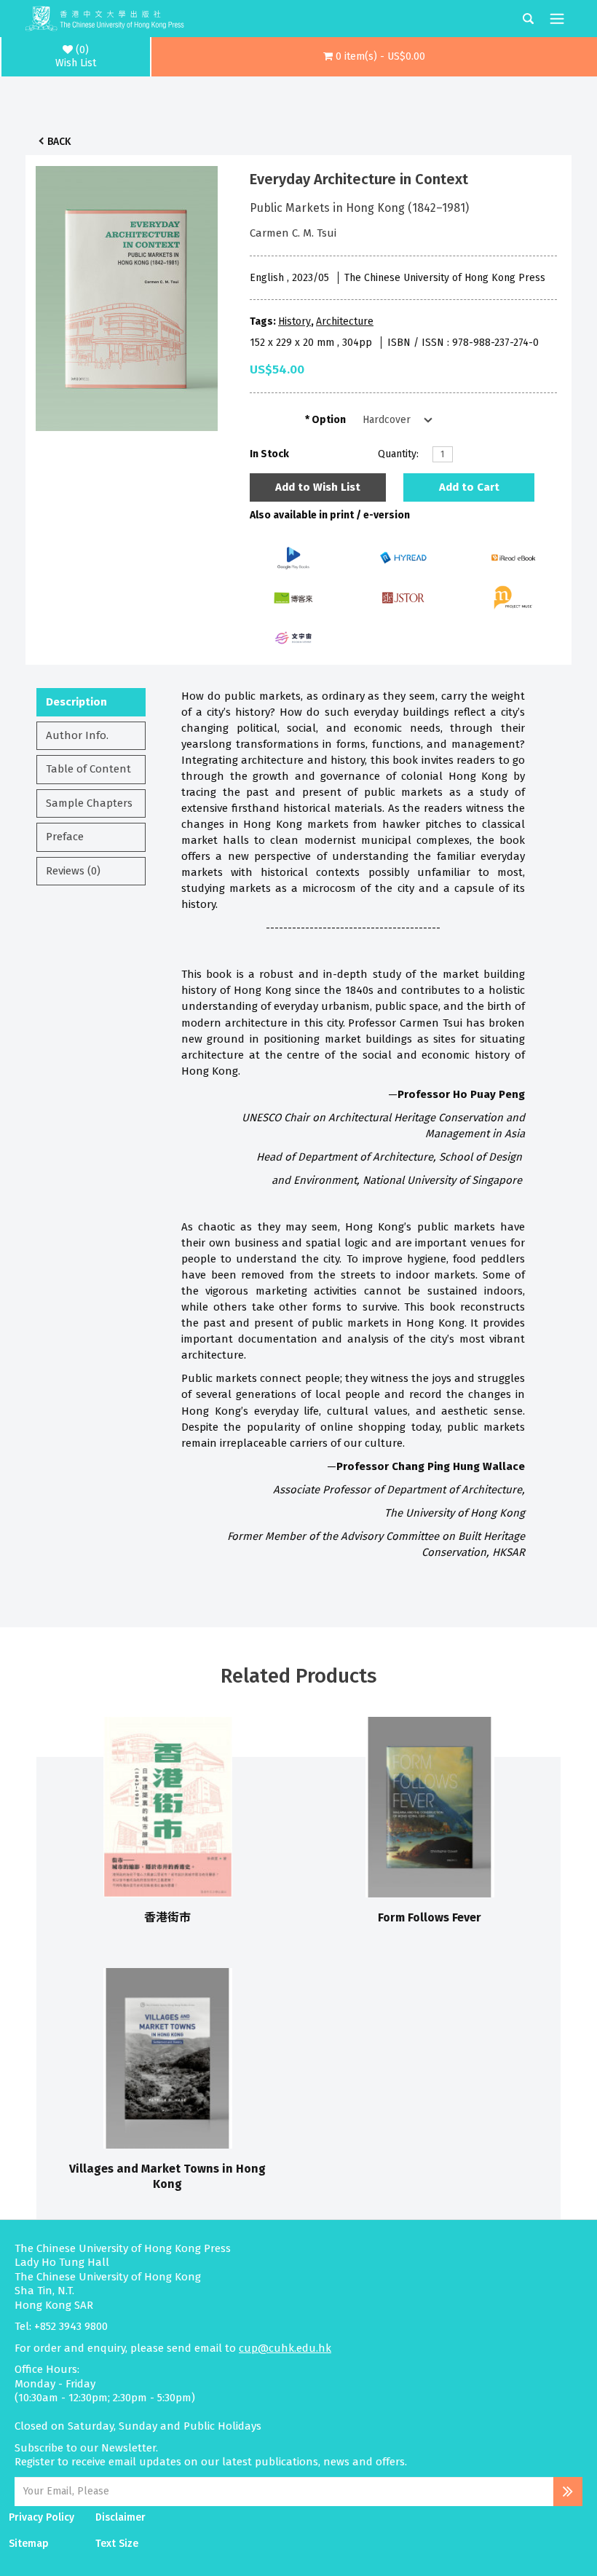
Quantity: (398, 454)
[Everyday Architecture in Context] (127, 295)
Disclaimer (120, 2517)
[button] (374, 57)
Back (59, 142)
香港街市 (167, 1917)
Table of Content (88, 769)
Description (76, 702)
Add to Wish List (318, 487)
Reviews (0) (73, 871)
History (294, 321)
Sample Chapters (89, 803)
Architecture (345, 321)
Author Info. (77, 735)
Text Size (117, 2544)
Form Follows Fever (430, 1917)
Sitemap (29, 2544)
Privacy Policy (41, 2517)
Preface (65, 837)
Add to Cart (469, 487)
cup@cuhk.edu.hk (285, 2348)
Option (329, 420)
